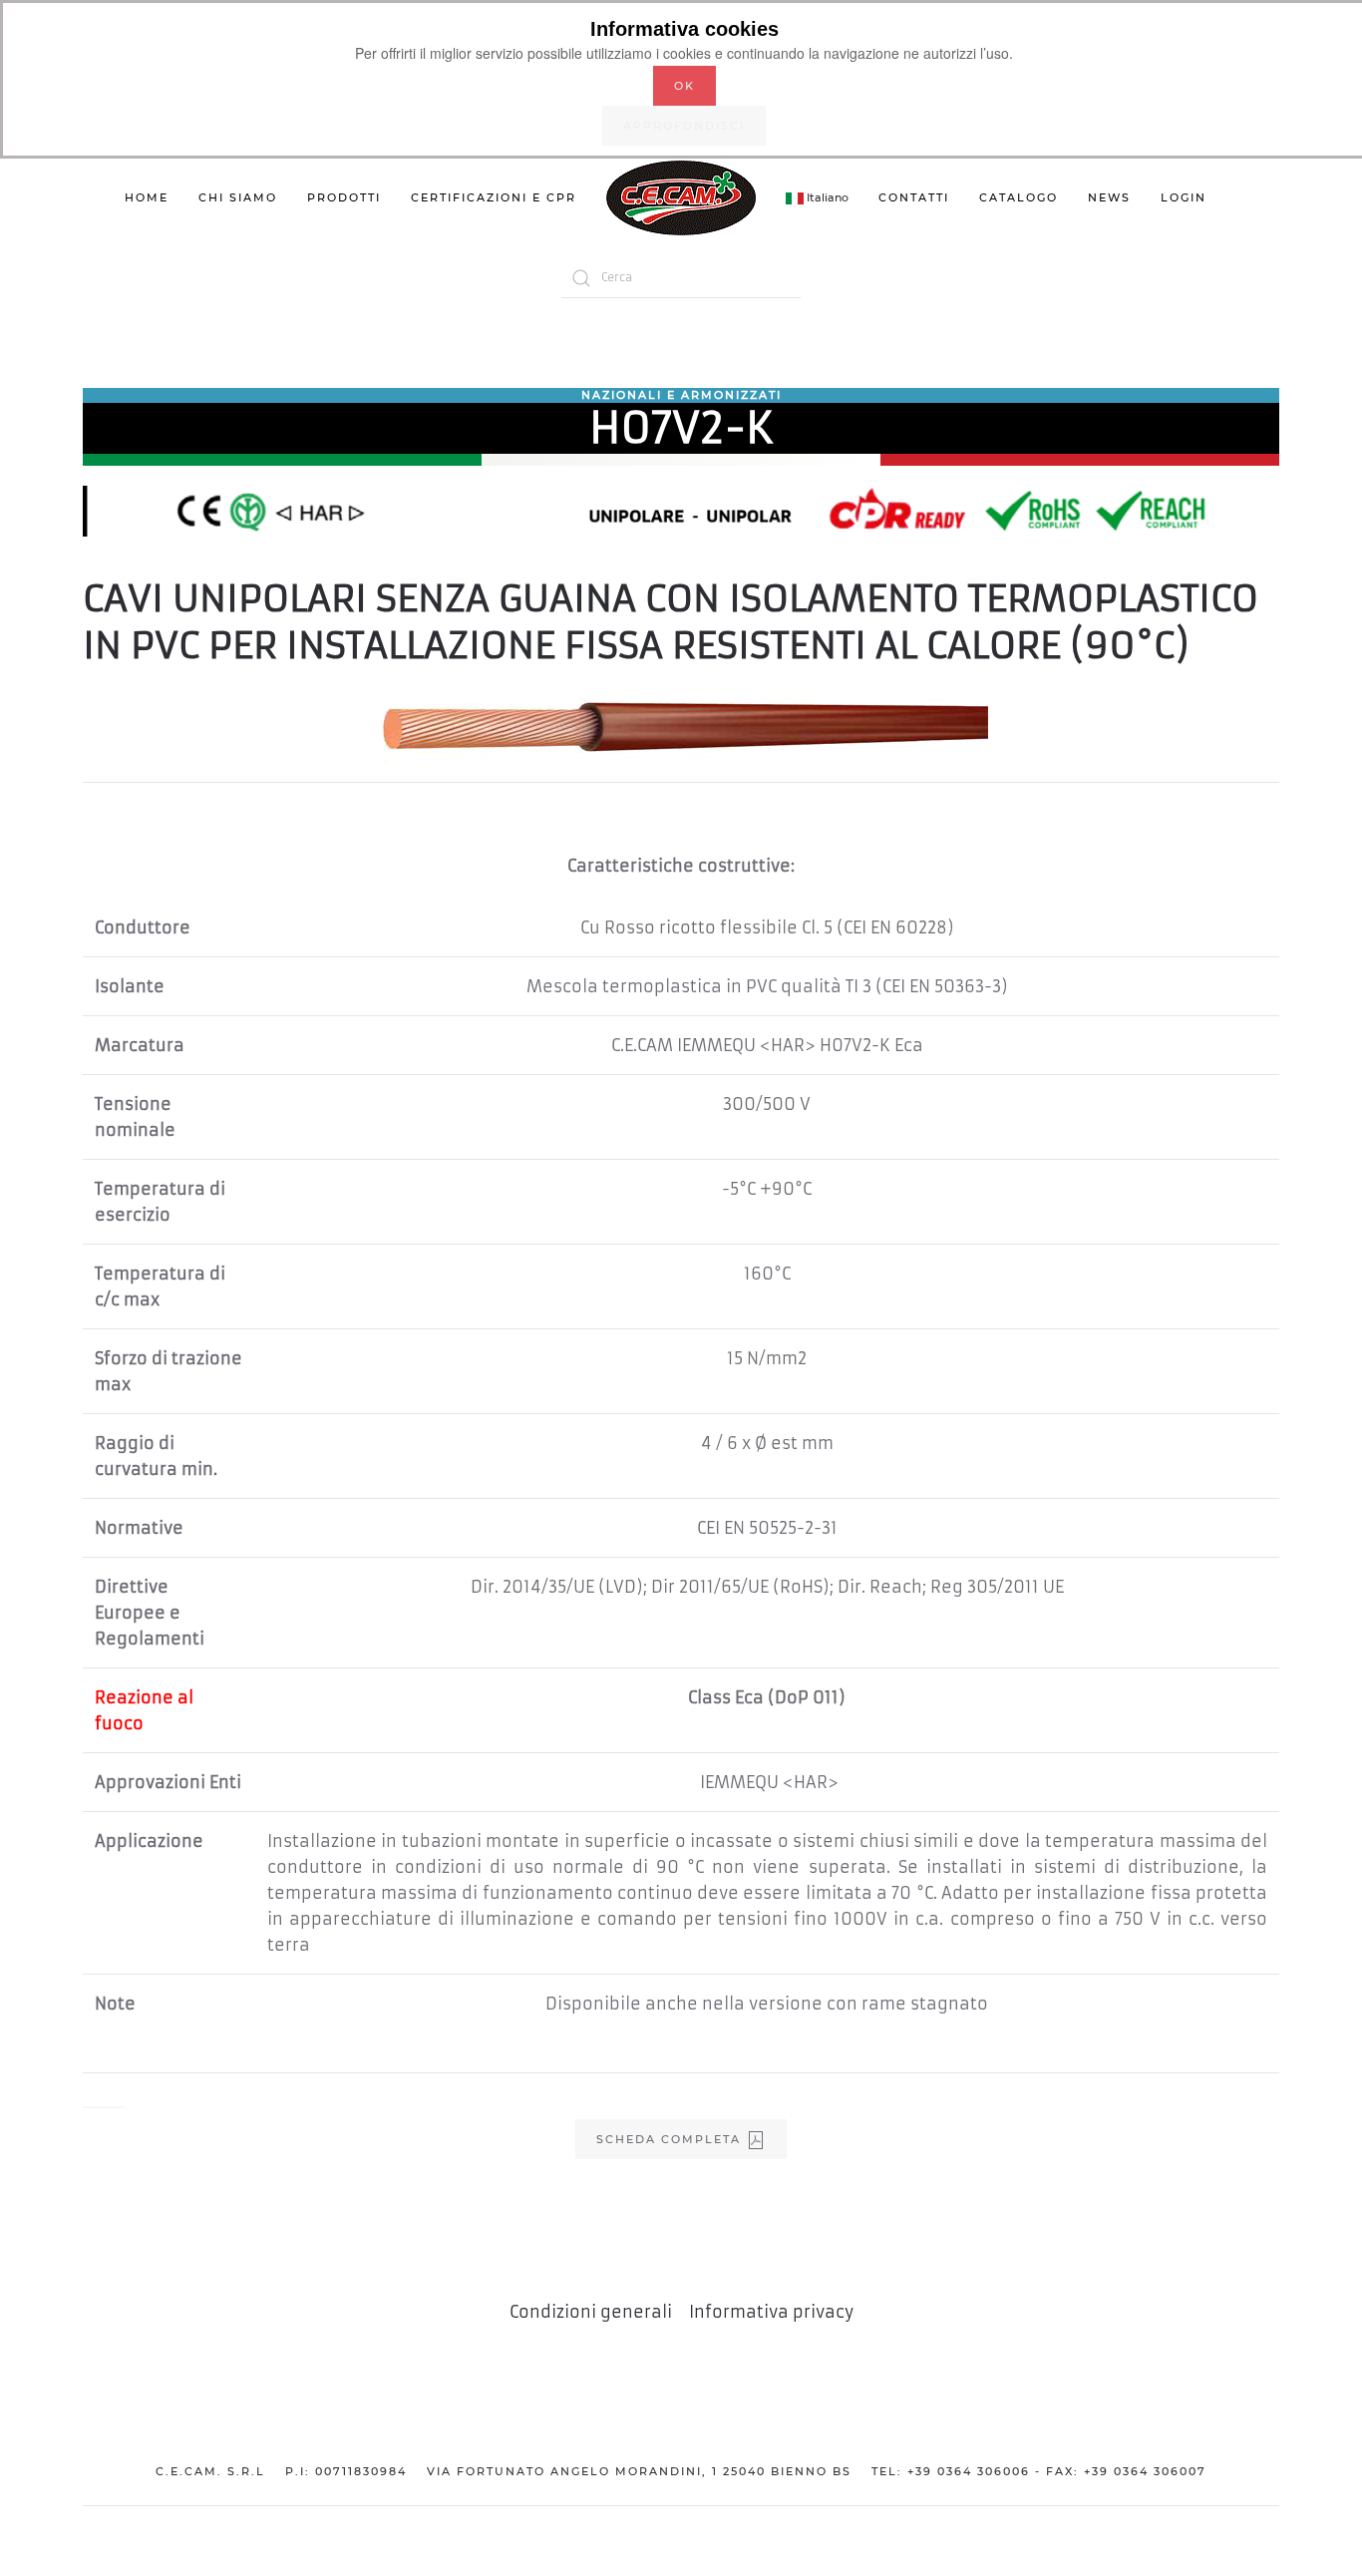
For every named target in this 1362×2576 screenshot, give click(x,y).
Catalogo (1019, 197)
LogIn (1184, 197)
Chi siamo (238, 197)
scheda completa (671, 2139)
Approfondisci (684, 126)
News (1109, 197)
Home (147, 197)
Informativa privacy (771, 2312)
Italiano (826, 197)
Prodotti (344, 197)
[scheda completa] (104, 2107)
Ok (684, 86)
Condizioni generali (591, 2312)
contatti (914, 197)
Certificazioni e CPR (494, 197)
